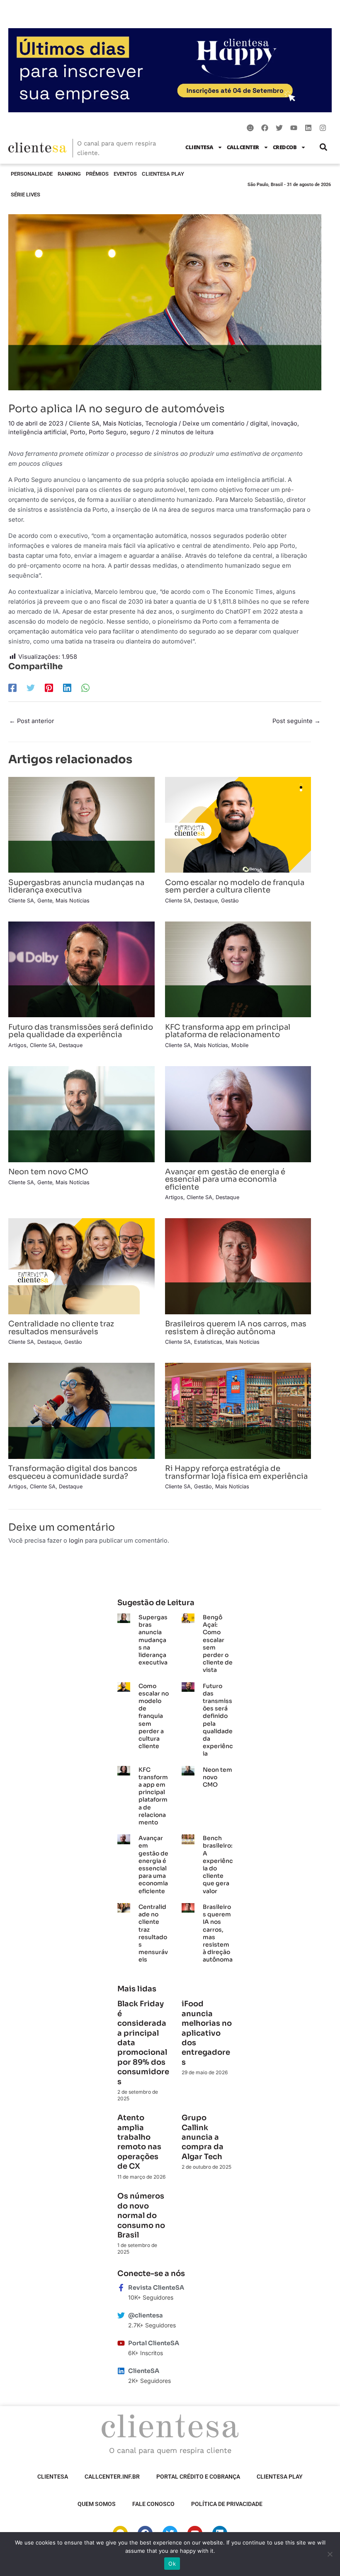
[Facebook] (12, 688)
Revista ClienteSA (156, 2288)
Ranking (69, 174)
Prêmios (97, 174)
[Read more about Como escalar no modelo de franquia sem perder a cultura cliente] (238, 825)
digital (259, 423)
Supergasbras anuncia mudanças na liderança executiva (76, 886)
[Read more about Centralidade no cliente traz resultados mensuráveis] (81, 1266)
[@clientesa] (121, 2315)
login (76, 1541)
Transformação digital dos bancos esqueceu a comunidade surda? (73, 1472)
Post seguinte (296, 721)
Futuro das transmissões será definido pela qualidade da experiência (81, 1031)
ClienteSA (199, 147)
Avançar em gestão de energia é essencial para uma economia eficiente (225, 1179)
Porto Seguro (108, 432)
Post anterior (32, 721)
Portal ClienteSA (154, 2343)
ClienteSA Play (163, 174)
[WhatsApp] (85, 688)
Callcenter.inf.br (112, 2477)
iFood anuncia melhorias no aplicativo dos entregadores (207, 2033)
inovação (284, 423)
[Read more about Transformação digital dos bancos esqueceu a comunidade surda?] (81, 1410)
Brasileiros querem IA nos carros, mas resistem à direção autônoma (236, 1327)
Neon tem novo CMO (48, 1172)
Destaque (206, 901)
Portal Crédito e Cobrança (198, 2477)
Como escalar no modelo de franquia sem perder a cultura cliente (235, 886)
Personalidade (32, 174)
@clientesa (146, 2315)
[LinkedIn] (67, 688)
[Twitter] (31, 688)
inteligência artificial (38, 432)
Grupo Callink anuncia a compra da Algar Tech (203, 2137)
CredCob (285, 147)
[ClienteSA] (121, 2371)
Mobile (240, 1045)
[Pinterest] (49, 688)
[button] (323, 147)
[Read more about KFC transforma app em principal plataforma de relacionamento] (238, 969)
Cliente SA (84, 423)
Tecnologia (161, 423)
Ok (172, 2564)
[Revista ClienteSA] (121, 2288)
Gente (45, 901)
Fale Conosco (153, 2504)
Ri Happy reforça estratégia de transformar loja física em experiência (236, 1472)
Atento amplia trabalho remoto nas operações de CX (139, 2142)
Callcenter (243, 147)
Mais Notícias (122, 423)
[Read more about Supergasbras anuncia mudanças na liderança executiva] (81, 825)
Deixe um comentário (214, 423)
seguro (140, 432)
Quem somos (97, 2504)
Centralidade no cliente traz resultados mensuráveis (61, 1327)
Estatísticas (208, 1342)
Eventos (125, 174)
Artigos (17, 1045)
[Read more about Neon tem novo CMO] (81, 1114)
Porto (78, 432)
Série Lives (25, 195)
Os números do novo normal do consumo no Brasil (141, 2216)
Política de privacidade (227, 2504)
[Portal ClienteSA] (121, 2343)
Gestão (230, 901)
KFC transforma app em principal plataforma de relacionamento (228, 1031)
